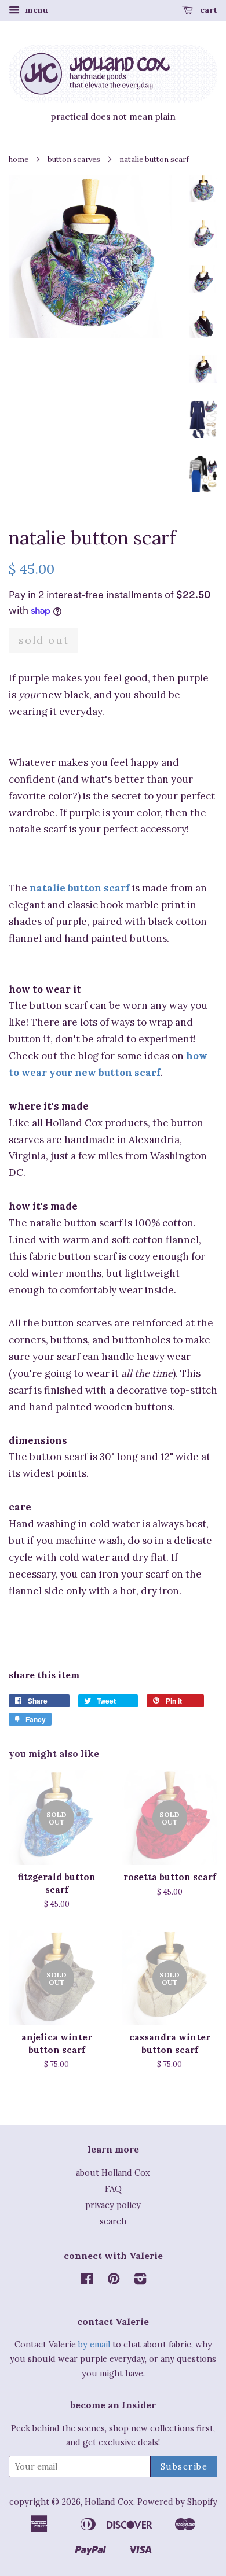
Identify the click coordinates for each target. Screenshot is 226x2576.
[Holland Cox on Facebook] (87, 2281)
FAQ (113, 2189)
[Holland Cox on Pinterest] (114, 2281)
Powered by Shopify (177, 2502)
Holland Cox (109, 2502)
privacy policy (113, 2205)
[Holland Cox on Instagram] (140, 2281)
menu (35, 10)
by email (94, 2344)
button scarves (74, 159)
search (113, 2221)
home (19, 159)
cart (207, 10)
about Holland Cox (113, 2173)
